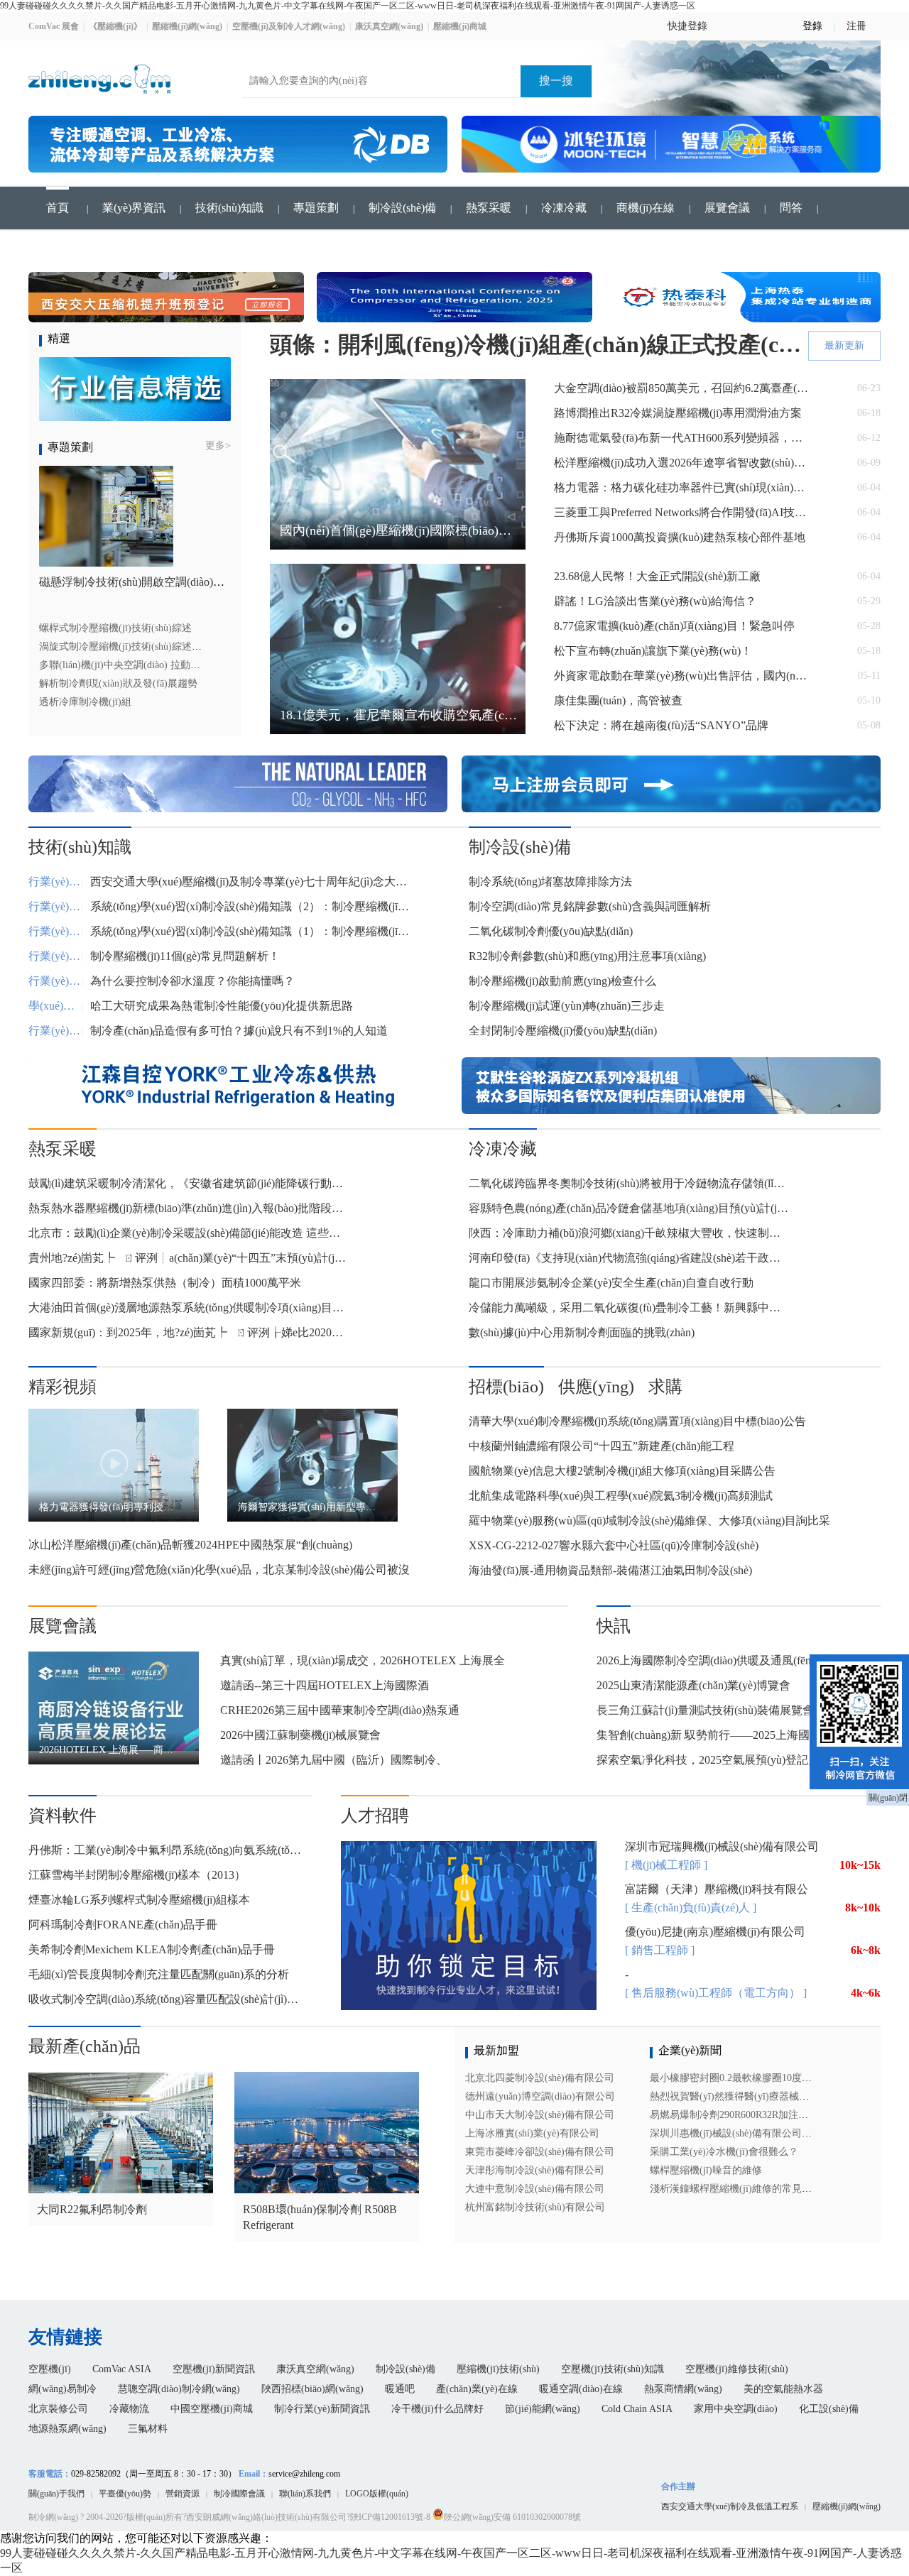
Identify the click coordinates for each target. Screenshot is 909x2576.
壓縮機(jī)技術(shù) (498, 2369)
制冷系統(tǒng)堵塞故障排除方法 (550, 882)
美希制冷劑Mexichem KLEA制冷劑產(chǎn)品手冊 (152, 1949)
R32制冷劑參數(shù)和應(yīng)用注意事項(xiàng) (587, 956)
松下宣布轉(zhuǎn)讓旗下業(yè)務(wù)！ (653, 651)
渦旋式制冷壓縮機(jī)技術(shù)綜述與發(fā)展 (138, 646)
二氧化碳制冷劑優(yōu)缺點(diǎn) (551, 931)
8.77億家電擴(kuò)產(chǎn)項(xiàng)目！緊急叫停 (674, 626)
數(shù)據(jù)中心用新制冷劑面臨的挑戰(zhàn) (582, 1332)
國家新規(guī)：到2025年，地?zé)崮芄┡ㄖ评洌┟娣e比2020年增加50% (188, 1332)
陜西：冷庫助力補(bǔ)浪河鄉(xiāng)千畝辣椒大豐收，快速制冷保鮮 (628, 1233)
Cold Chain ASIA (637, 2409)
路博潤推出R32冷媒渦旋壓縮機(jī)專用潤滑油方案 (678, 413)
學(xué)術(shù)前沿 (55, 1006)
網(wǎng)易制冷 (62, 2389)
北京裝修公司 (58, 2409)
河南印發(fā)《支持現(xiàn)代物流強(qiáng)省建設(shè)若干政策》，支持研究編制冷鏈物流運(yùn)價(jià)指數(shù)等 (628, 1258)
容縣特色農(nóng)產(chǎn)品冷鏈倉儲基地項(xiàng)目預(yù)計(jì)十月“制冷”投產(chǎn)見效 (628, 1208)
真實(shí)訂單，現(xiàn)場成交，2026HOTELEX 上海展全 (363, 1660)
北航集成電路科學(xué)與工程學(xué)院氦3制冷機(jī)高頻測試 (621, 1496)
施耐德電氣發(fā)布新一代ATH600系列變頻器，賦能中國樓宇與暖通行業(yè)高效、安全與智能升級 (682, 438)
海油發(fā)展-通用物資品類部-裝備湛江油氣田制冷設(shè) (610, 1570)
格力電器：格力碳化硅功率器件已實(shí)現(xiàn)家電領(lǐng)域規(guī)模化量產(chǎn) (682, 487)
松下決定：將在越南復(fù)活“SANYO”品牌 (661, 725)
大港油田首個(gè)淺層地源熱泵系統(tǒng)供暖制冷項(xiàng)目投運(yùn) (188, 1308)
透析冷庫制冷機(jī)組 (85, 702)
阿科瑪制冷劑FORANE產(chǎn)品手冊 (123, 1925)
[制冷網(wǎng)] (99, 100)
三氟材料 (148, 2429)
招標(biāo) (506, 1387)
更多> (218, 446)
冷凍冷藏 (564, 208)
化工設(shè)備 (829, 2409)
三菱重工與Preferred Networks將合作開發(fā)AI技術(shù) (682, 512)
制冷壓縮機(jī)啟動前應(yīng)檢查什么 (562, 981)
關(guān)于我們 (56, 2494)
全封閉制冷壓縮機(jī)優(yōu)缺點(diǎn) (563, 1031)
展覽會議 (727, 208)
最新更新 (844, 345)
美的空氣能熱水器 (783, 2389)
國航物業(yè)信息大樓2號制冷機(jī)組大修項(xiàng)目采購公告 (622, 1471)
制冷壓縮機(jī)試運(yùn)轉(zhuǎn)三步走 (567, 1006)
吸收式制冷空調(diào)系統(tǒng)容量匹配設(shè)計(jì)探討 (167, 1999)
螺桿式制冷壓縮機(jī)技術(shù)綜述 (115, 628)
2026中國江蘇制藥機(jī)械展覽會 (300, 1735)
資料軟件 (62, 1816)
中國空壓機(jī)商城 (212, 2409)
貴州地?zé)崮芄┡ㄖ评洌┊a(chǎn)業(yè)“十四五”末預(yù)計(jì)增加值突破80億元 (188, 1258)
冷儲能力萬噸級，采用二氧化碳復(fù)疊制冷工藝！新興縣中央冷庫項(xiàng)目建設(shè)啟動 (628, 1308)
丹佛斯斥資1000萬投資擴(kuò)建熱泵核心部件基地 (680, 537)
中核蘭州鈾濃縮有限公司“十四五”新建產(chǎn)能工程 (602, 1446)
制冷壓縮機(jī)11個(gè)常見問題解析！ (185, 956)
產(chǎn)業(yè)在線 (477, 2389)
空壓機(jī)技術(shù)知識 (613, 2369)
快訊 (614, 1626)
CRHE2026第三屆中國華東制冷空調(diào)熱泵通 (340, 1710)
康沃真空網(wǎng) (315, 2369)
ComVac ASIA (122, 2369)
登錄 (812, 26)
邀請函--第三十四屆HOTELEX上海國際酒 (325, 1685)
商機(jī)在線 (646, 208)
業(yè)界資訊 (134, 208)
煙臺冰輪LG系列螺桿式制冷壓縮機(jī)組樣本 (139, 1900)
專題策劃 (316, 208)
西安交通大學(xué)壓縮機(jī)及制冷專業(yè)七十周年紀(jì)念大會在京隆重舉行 (250, 882)
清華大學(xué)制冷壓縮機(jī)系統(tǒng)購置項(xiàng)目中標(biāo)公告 (637, 1421)
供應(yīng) (596, 1387)
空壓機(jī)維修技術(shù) (737, 2369)
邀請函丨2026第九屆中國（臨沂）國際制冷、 (334, 1760)
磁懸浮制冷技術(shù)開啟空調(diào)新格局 (143, 582)
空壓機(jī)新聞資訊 (214, 2369)
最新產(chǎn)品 (85, 2046)
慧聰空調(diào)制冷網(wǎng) (179, 2389)
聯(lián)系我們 (305, 2494)
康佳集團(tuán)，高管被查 (618, 700)
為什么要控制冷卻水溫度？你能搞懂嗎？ (192, 981)
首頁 (58, 208)
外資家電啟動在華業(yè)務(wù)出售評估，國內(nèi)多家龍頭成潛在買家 (682, 676)
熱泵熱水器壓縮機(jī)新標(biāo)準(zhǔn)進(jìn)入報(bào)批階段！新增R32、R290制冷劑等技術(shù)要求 (188, 1208)
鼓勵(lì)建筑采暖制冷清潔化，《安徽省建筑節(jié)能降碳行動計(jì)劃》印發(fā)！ (188, 1183)
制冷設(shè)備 (402, 208)
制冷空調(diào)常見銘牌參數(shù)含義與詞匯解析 (590, 906)
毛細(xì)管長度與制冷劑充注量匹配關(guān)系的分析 (159, 1974)
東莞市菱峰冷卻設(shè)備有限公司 (540, 2152)
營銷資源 (183, 2494)
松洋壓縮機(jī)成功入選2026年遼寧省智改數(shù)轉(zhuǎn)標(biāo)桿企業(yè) (682, 463)
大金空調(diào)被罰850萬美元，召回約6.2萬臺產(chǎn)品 (682, 388)
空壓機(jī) (50, 2369)
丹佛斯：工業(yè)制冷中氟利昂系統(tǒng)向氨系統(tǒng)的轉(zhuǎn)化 (167, 1850)
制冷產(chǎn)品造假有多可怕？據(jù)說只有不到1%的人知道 (239, 1031)
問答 (791, 208)
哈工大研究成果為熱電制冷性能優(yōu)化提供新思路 (222, 1006)
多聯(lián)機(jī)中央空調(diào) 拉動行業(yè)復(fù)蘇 (151, 665)
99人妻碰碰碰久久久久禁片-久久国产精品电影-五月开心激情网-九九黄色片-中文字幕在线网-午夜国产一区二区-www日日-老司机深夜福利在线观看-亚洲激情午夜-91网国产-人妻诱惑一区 (348, 6)
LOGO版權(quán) (377, 2494)
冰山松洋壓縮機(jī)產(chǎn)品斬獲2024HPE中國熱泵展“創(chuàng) (190, 1545)
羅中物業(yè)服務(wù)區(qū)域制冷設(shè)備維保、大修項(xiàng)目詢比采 (649, 1521)
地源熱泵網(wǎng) (67, 2429)
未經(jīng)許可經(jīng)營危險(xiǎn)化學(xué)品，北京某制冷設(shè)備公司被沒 (219, 1570)
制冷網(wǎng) (53, 2517)
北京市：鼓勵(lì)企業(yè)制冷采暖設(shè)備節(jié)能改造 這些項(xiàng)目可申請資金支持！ (188, 1233)
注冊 (856, 23)
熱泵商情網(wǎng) (683, 2389)
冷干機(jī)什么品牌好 (437, 2409)
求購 (665, 1387)
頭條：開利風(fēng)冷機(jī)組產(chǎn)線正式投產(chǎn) (536, 344)
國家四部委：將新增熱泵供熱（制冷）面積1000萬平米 (165, 1283)
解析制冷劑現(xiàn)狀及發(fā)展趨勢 (118, 683)
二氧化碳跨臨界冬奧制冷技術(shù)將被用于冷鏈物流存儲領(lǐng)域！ (628, 1183)
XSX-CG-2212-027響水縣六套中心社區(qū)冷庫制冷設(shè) (614, 1545)
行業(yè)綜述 (55, 882)
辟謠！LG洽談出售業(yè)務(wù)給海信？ (655, 601)
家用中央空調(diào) (736, 2409)
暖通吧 (400, 2389)
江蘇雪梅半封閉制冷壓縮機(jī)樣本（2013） (137, 1875)
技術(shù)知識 (229, 208)
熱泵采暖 (489, 208)
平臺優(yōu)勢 (125, 2494)
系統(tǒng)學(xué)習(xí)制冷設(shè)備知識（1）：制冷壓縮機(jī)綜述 (250, 931)
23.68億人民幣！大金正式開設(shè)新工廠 (657, 576)
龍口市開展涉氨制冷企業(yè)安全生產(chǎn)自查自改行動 (611, 1283)
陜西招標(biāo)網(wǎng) (312, 2389)
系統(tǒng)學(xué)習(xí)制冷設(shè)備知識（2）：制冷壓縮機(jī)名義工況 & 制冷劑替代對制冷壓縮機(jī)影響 (250, 906)
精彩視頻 (62, 1387)
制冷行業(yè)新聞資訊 (322, 2409)
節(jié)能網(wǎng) (543, 2409)
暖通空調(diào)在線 (581, 2389)
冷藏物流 (129, 2409)
